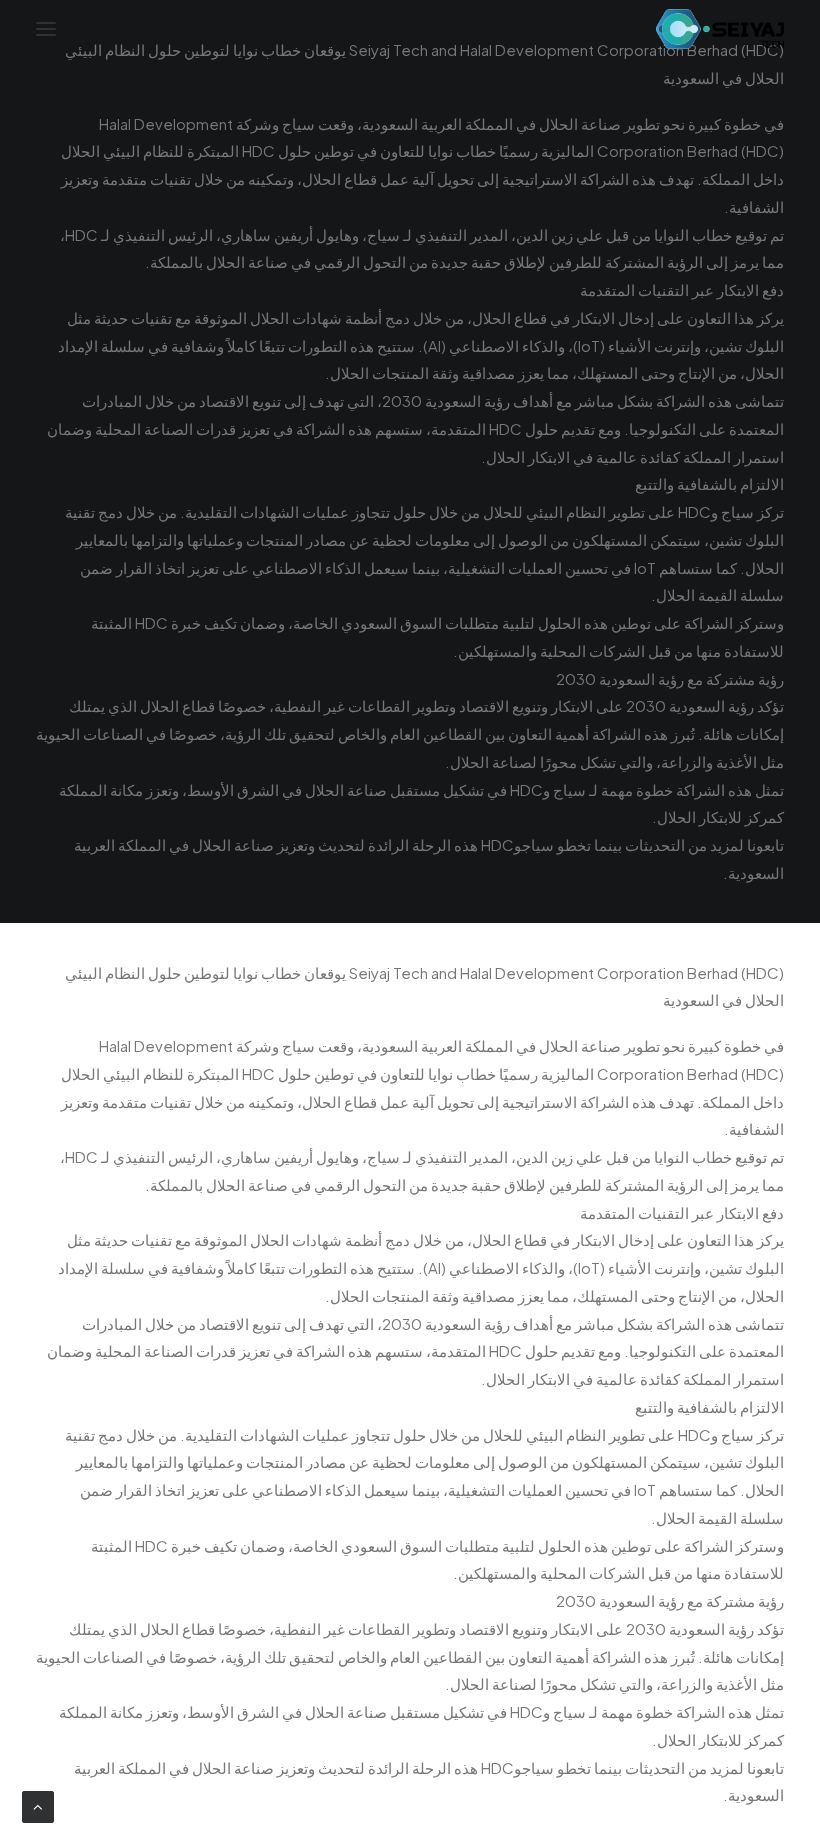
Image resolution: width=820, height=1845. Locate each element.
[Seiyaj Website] (720, 29)
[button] (46, 29)
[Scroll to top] (38, 1804)
